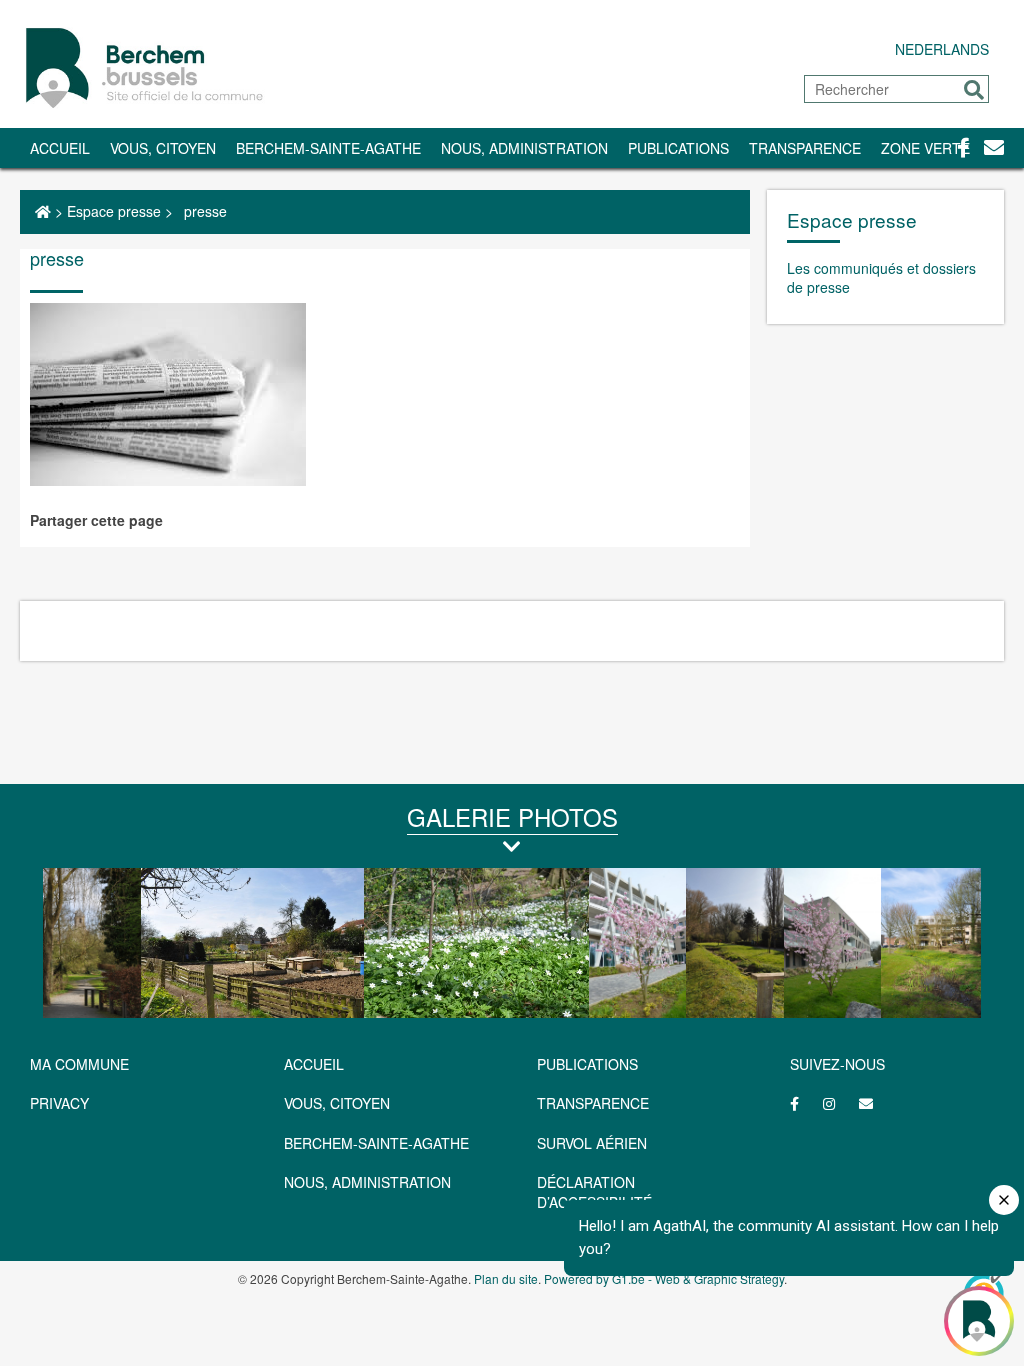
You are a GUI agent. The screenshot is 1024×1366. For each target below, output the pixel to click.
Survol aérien (592, 1143)
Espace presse (114, 211)
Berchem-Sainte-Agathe (328, 148)
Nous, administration (524, 148)
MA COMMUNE (79, 1064)
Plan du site (506, 1278)
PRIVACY (59, 1103)
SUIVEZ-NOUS (837, 1064)
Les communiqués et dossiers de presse (881, 278)
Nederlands (942, 49)
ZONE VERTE (925, 148)
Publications (678, 148)
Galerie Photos (512, 816)
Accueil (60, 148)
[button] (974, 90)
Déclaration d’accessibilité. (596, 1192)
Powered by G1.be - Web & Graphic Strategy (664, 1278)
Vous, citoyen (163, 148)
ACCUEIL (314, 1064)
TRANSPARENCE (805, 148)
